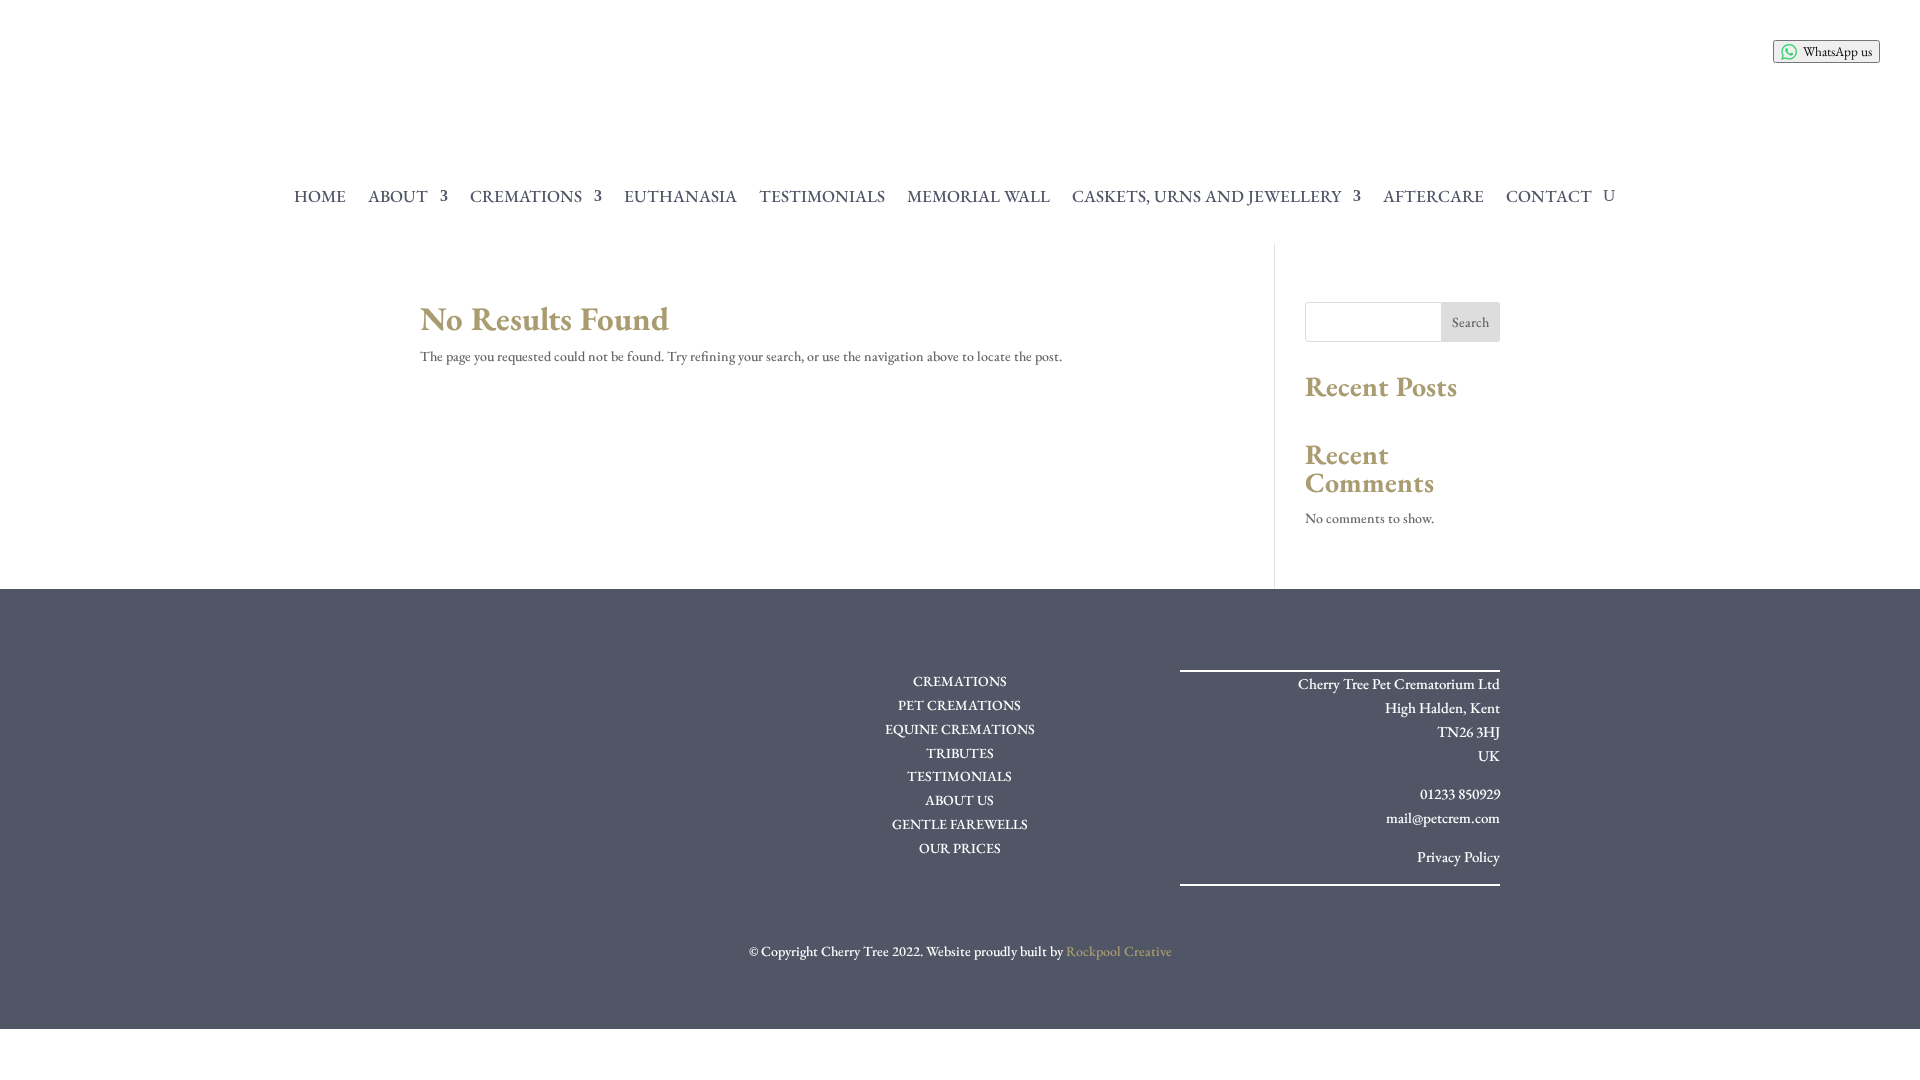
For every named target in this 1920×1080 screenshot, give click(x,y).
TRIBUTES (960, 753)
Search (1470, 322)
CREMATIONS (960, 681)
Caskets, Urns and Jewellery (1206, 196)
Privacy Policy (1458, 856)
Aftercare (1433, 196)
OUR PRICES (960, 848)
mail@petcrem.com (1443, 817)
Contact (1549, 196)
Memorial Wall (978, 196)
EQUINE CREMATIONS (960, 729)
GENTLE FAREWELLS (960, 824)
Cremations (526, 196)
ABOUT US (959, 800)
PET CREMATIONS (959, 705)
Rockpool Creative (1119, 951)
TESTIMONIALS (959, 776)
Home (320, 196)
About (398, 196)
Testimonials (822, 196)
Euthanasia (680, 196)
